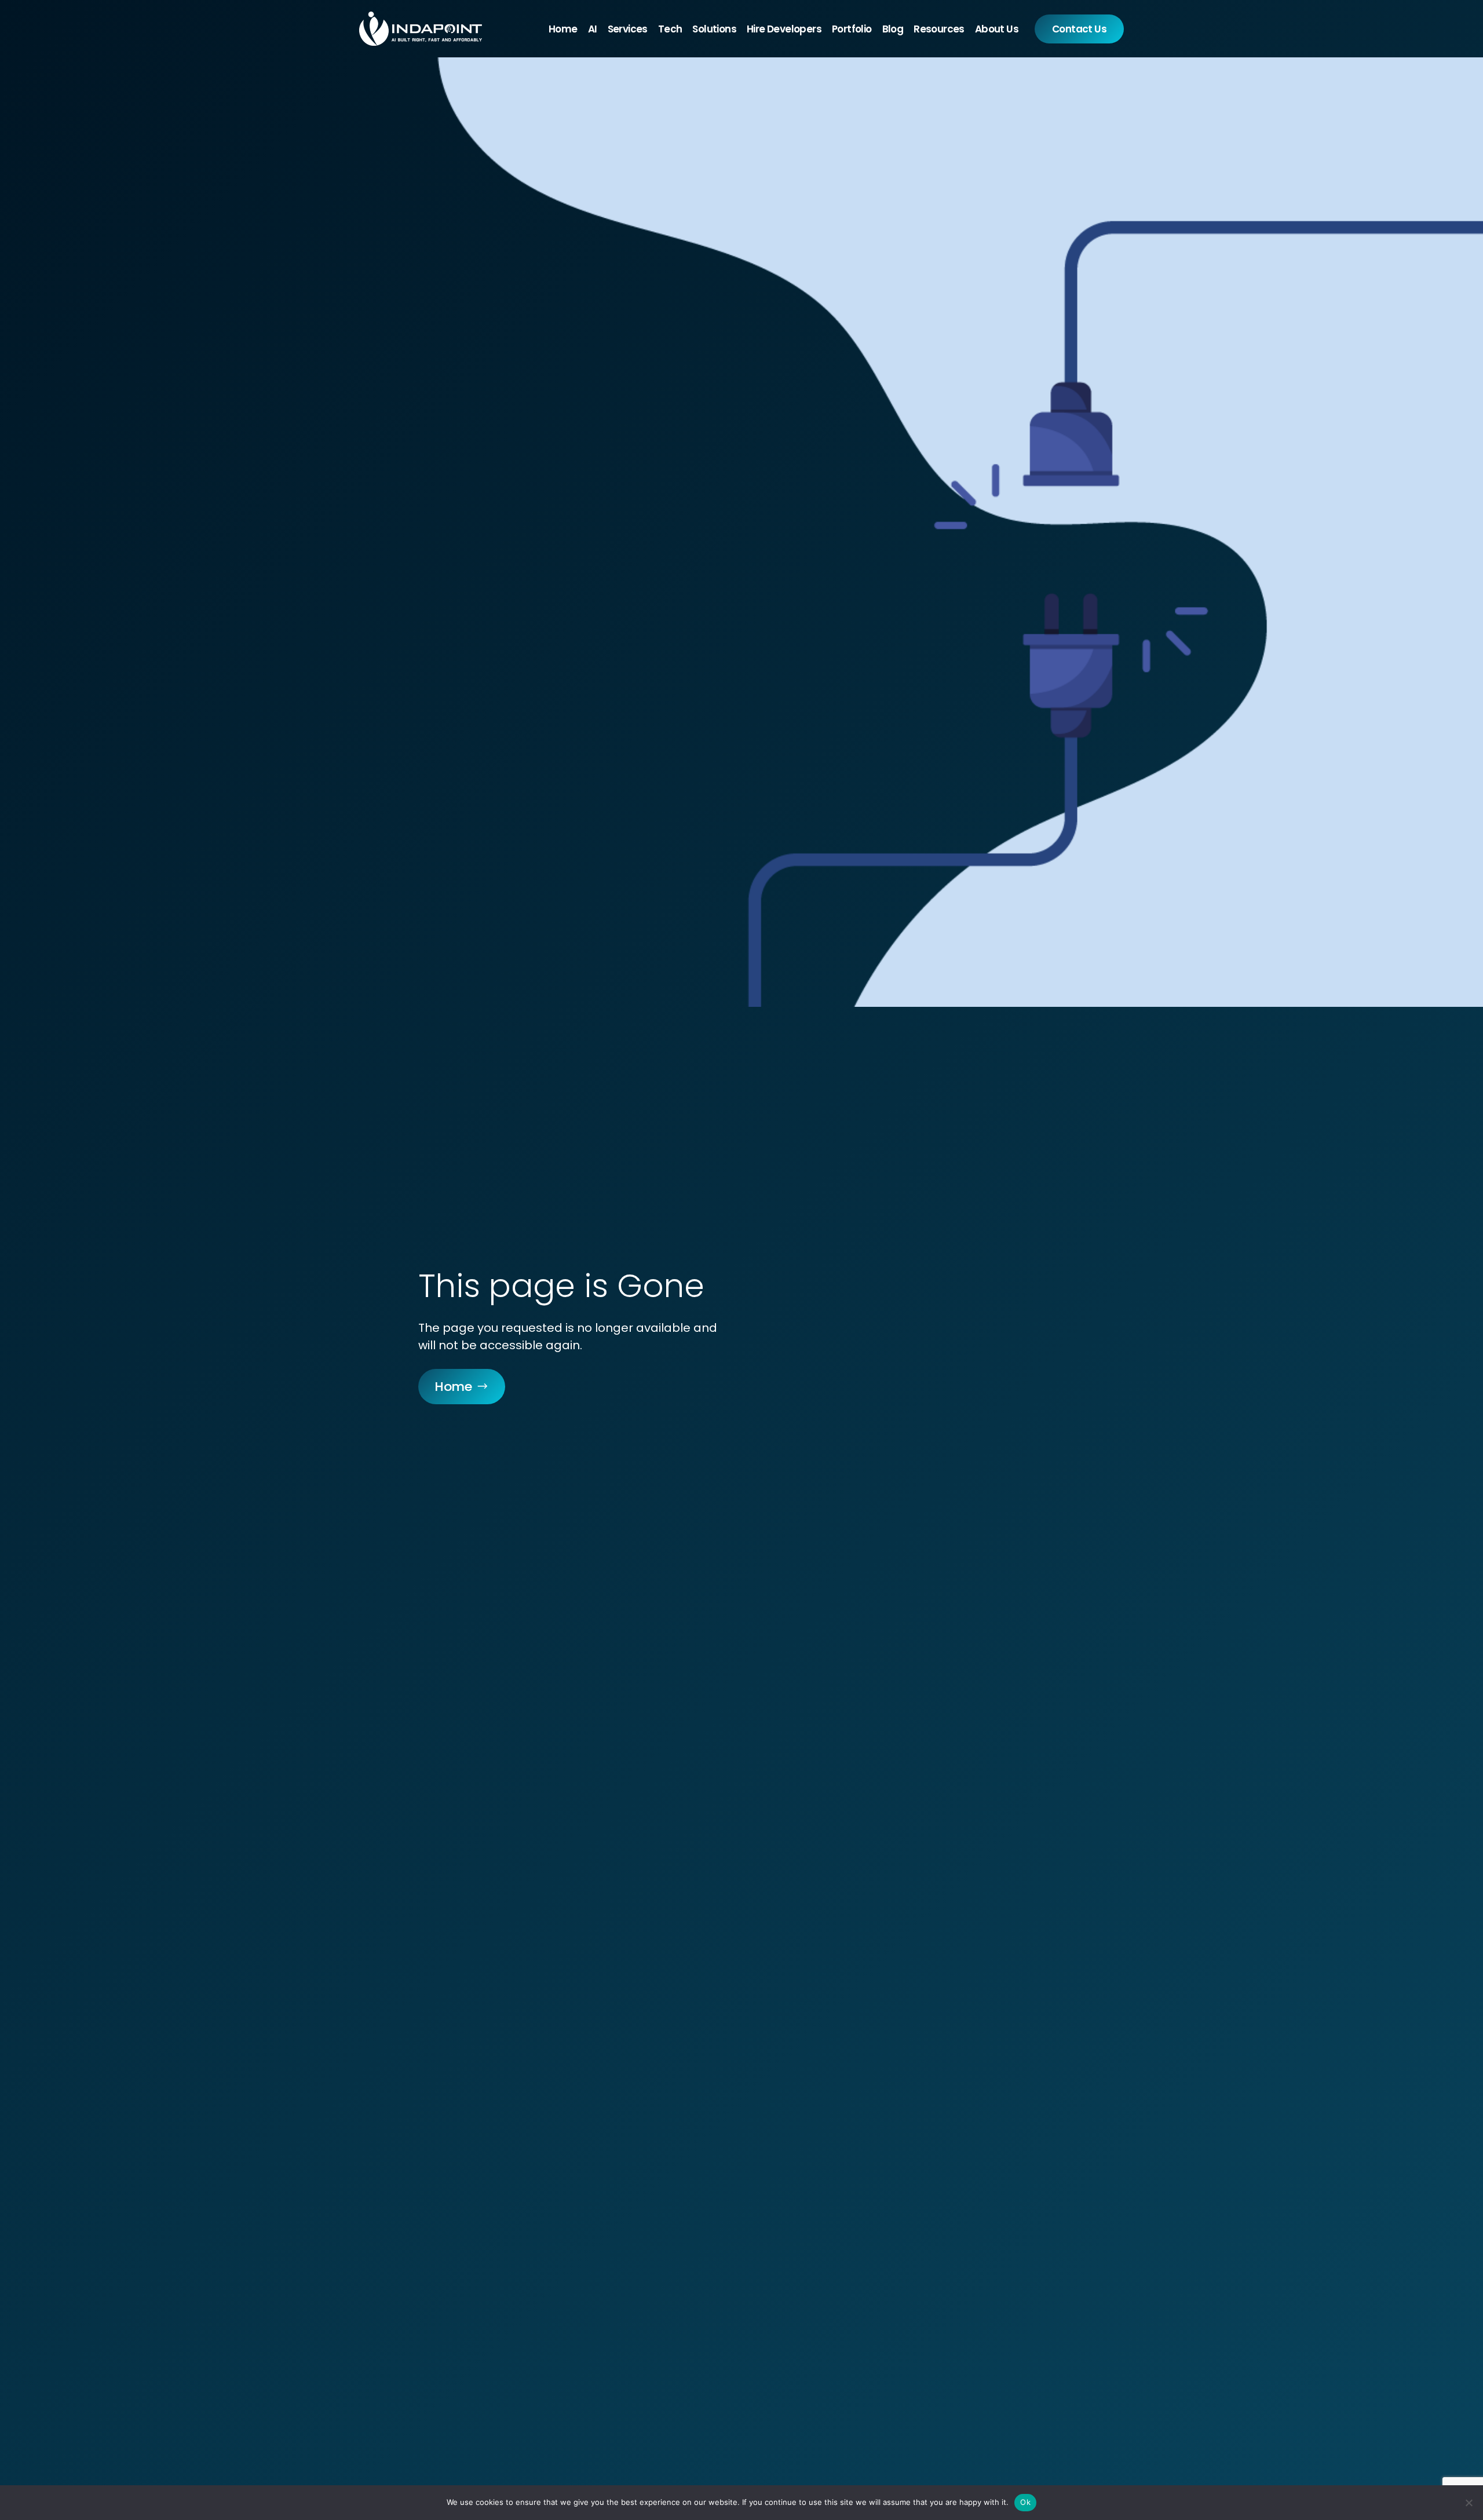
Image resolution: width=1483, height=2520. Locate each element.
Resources (939, 29)
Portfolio (852, 29)
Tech (670, 29)
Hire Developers (784, 29)
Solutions (714, 29)
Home (563, 29)
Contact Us (1079, 29)
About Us (997, 29)
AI (593, 29)
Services (628, 29)
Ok (1025, 2502)
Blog (893, 29)
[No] (1469, 2503)
